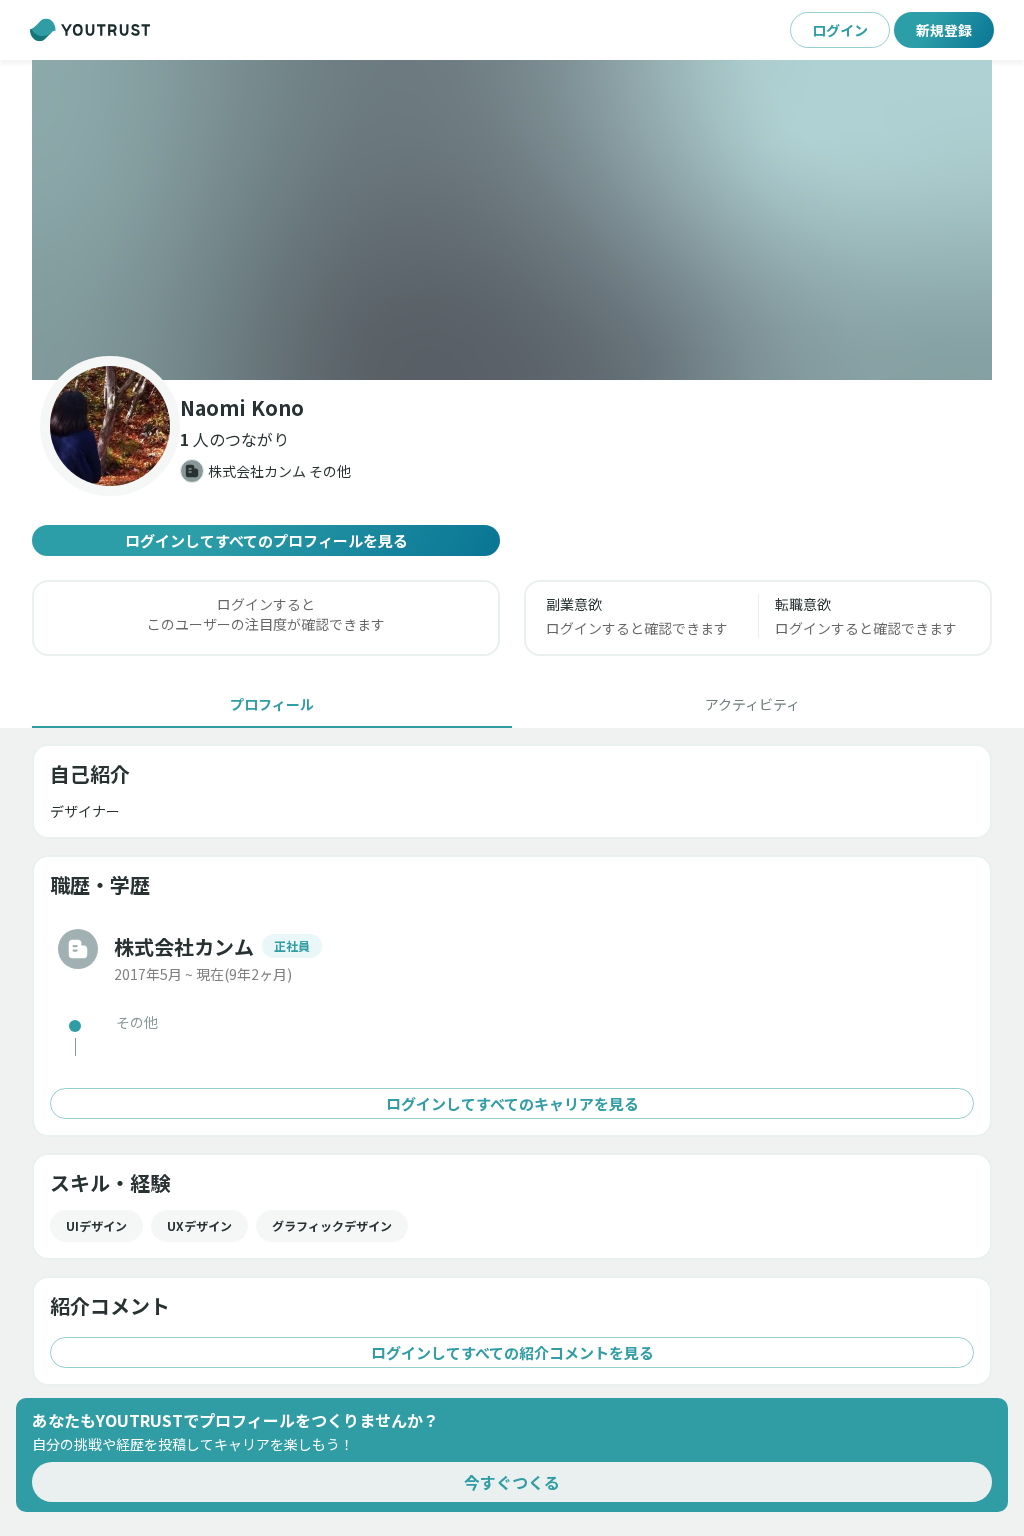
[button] (512, 220)
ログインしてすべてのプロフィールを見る (266, 540)
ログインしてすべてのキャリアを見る (512, 1103)
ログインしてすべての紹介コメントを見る (512, 1352)
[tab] (272, 704)
